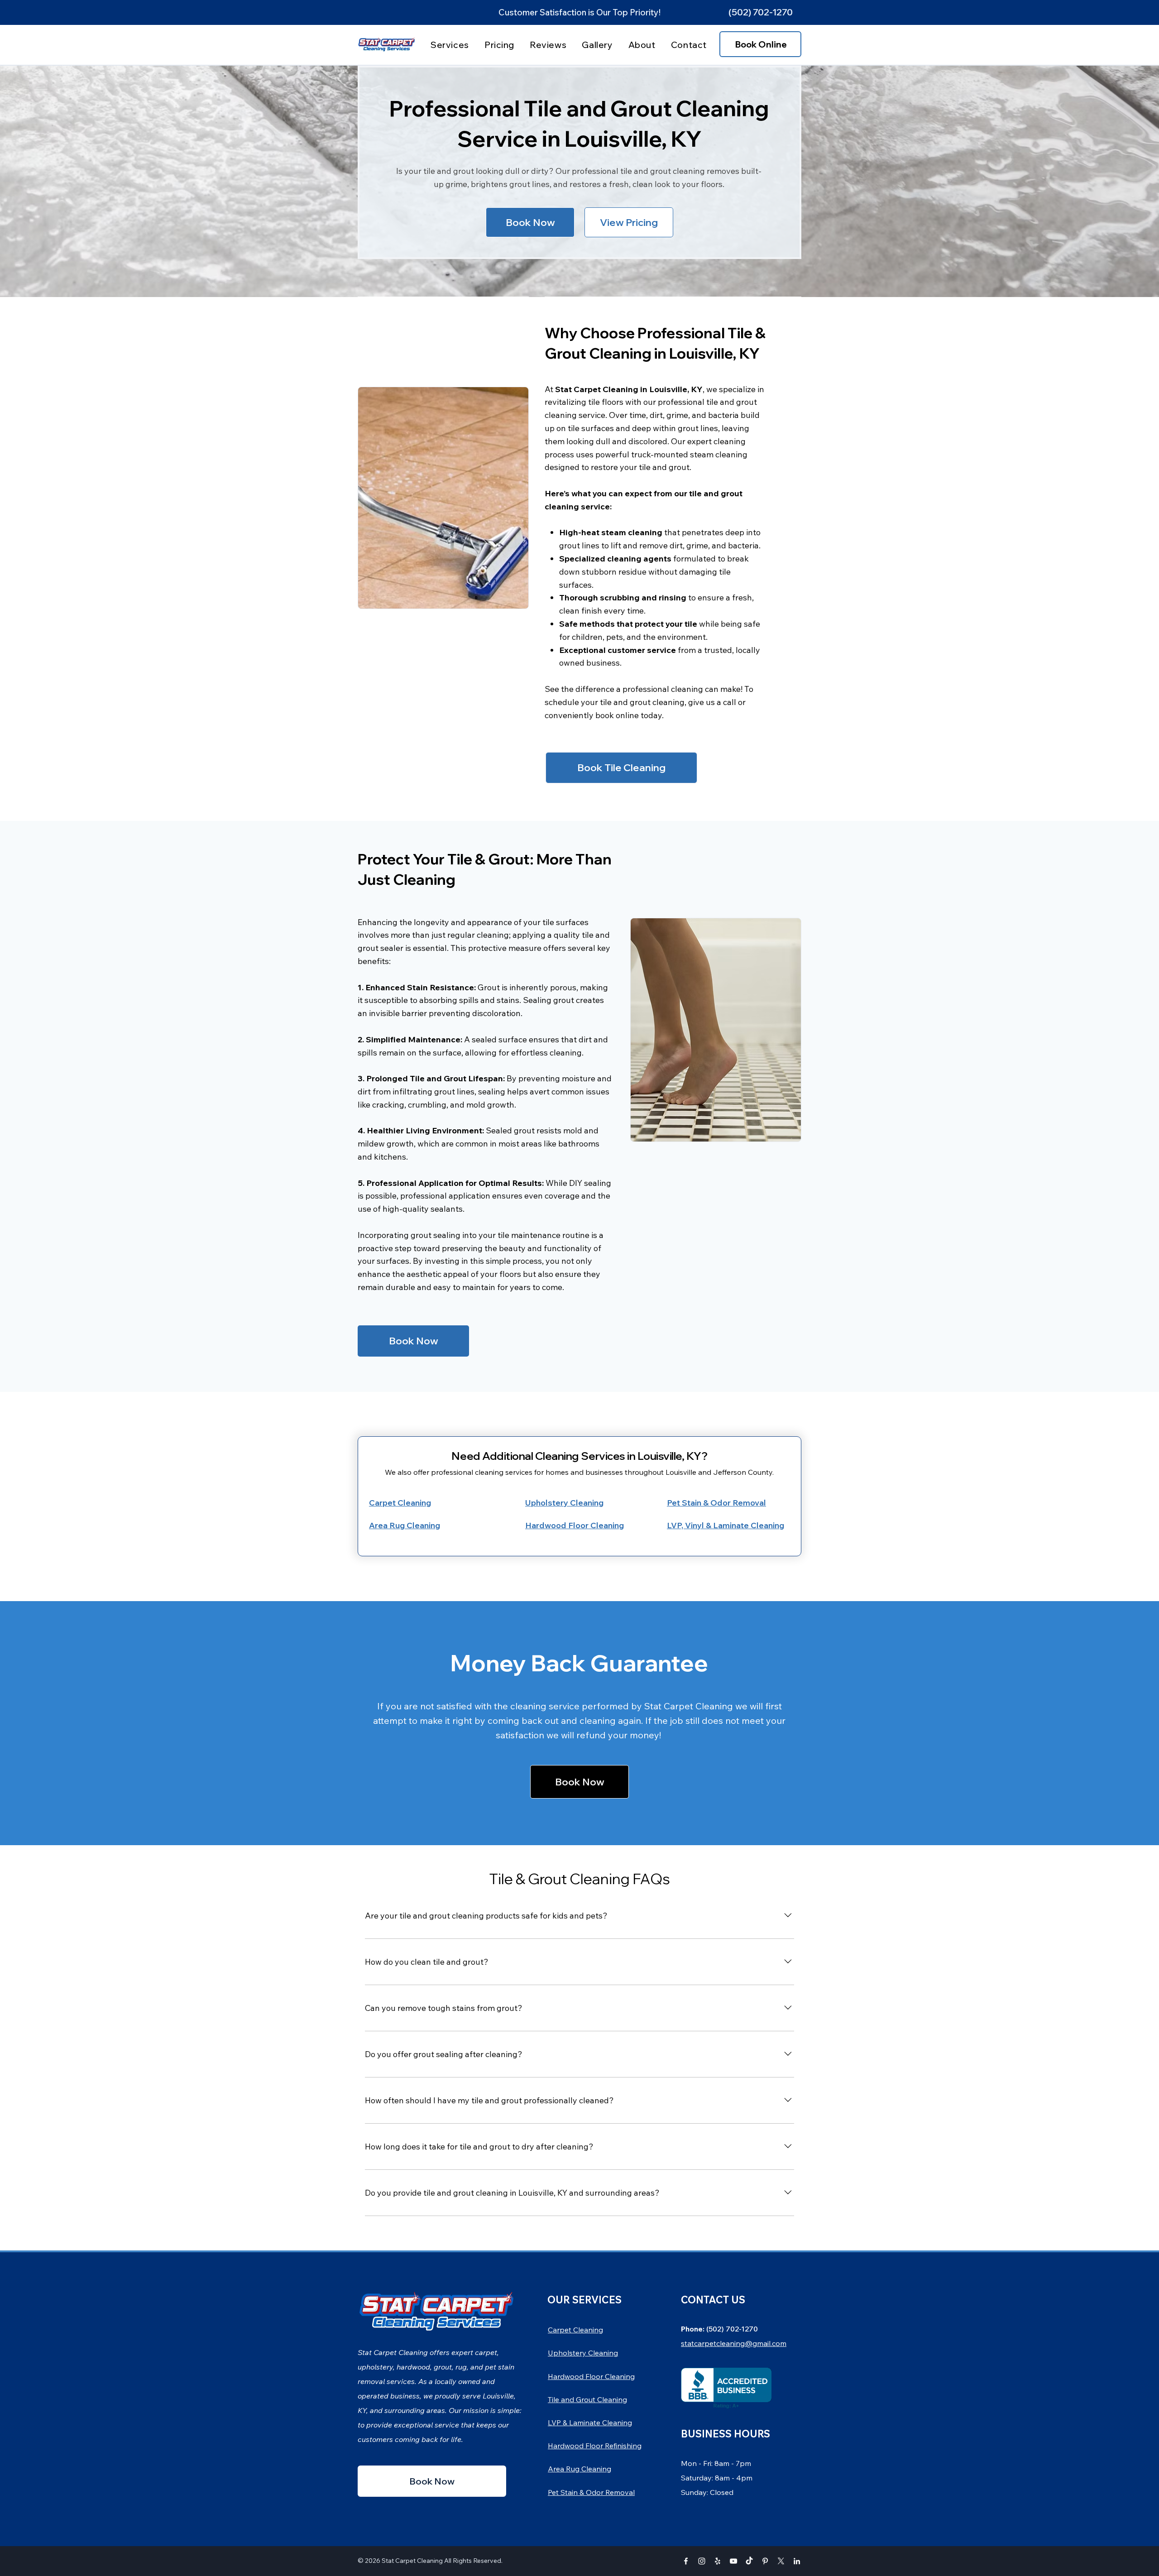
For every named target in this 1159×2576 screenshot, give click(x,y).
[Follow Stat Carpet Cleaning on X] (781, 2561)
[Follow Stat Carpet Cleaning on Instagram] (702, 2561)
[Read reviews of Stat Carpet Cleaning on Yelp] (718, 2561)
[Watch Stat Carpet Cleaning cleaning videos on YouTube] (733, 2561)
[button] (760, 12)
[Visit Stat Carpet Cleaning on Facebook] (686, 2561)
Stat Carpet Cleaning (412, 2561)
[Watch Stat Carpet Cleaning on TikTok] (749, 2561)
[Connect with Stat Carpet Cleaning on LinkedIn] (797, 2561)
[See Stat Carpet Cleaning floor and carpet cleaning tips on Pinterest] (765, 2561)
